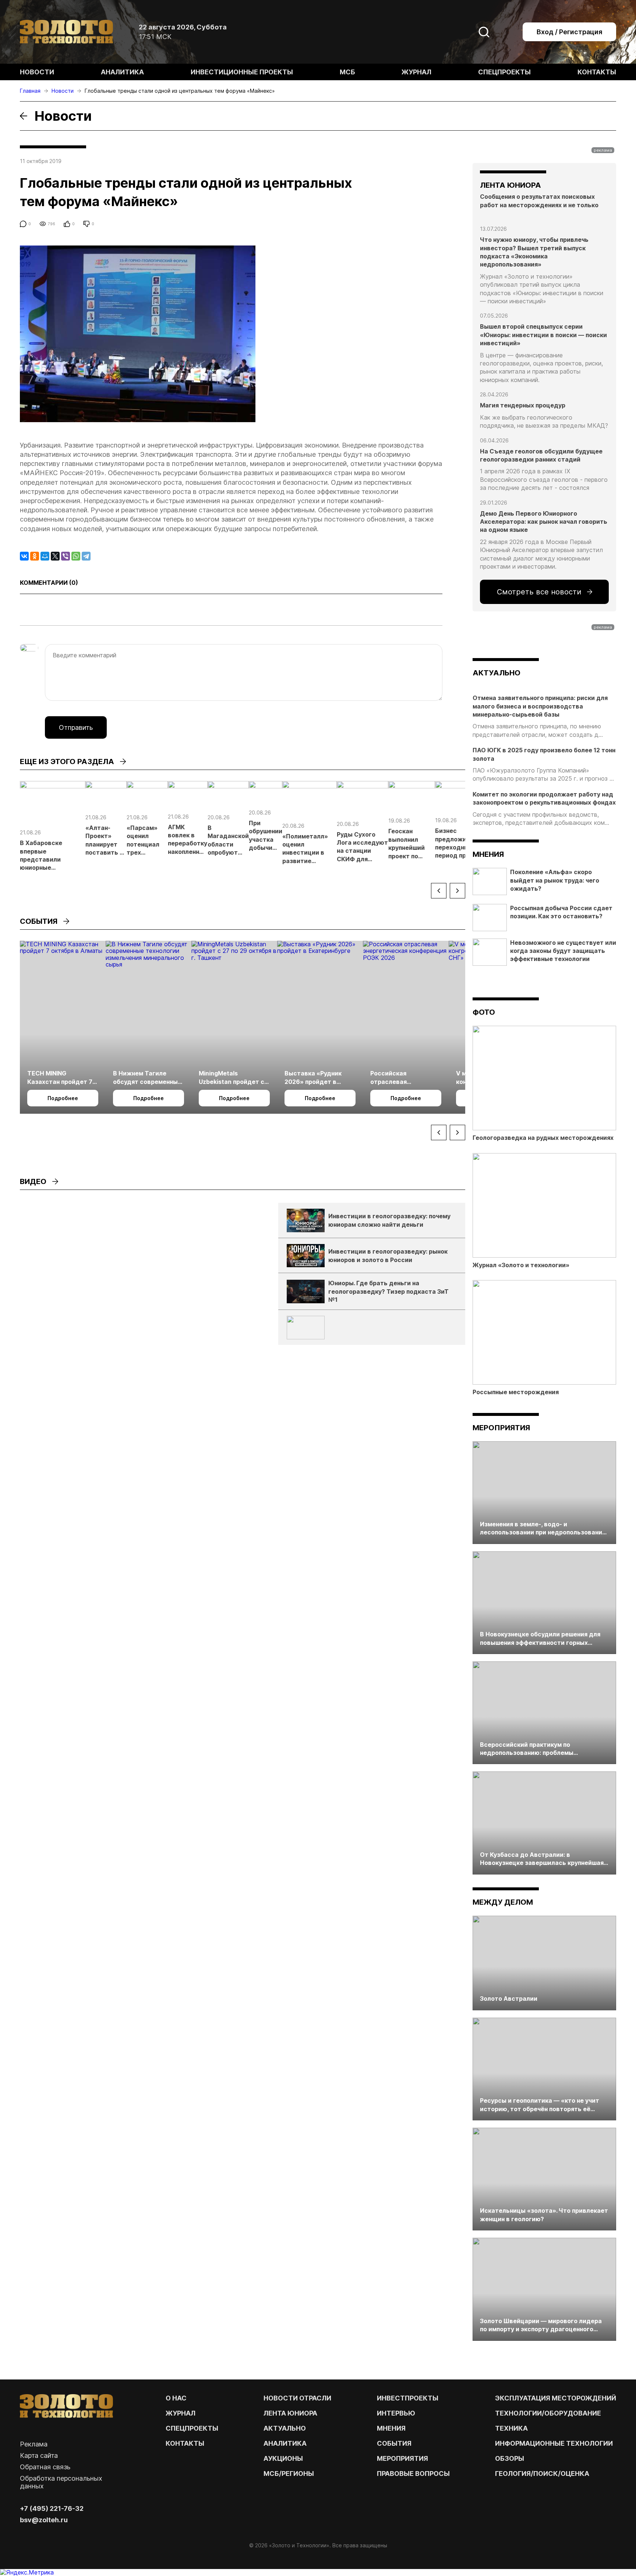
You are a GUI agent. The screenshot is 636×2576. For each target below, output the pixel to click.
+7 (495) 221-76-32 (52, 2508)
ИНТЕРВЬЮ (396, 2413)
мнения (488, 854)
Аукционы (283, 2458)
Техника (511, 2428)
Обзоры (510, 2458)
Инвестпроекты (408, 2398)
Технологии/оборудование (548, 2413)
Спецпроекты (504, 72)
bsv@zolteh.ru (44, 2520)
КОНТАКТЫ (185, 2443)
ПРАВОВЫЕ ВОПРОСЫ (413, 2473)
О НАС (176, 2398)
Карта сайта (39, 2455)
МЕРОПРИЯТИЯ (402, 2458)
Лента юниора (290, 2413)
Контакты (597, 72)
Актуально (285, 2428)
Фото (484, 1012)
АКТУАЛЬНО (497, 673)
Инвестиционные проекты (242, 72)
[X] (55, 556)
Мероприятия (501, 1428)
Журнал (416, 72)
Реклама (34, 2444)
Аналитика (122, 72)
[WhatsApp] (76, 556)
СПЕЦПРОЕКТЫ (192, 2428)
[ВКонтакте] (24, 556)
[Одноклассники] (35, 556)
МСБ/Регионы (289, 2473)
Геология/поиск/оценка (542, 2473)
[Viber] (66, 556)
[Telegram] (86, 556)
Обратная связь (45, 2467)
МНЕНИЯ (391, 2428)
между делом (503, 1902)
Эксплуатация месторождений (556, 2398)
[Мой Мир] (45, 556)
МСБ (347, 72)
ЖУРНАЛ (181, 2413)
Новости (37, 72)
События (394, 2443)
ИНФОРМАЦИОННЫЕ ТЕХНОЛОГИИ (554, 2443)
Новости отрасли (297, 2398)
